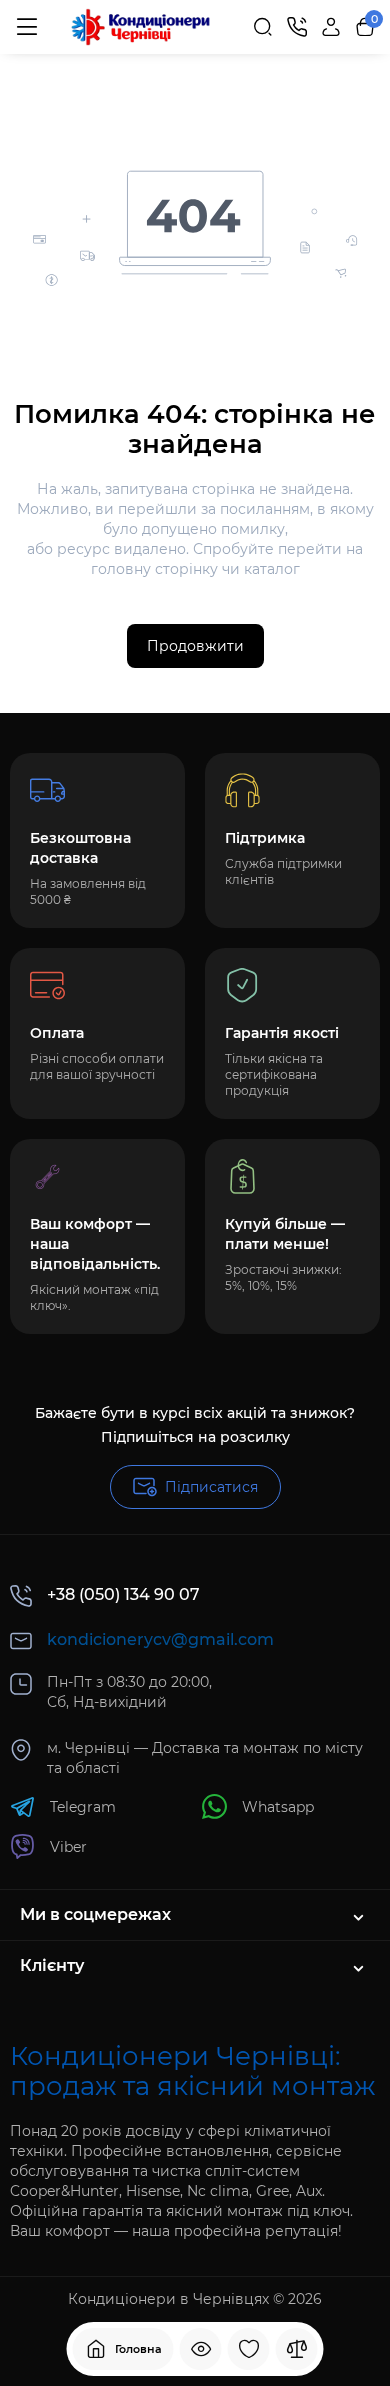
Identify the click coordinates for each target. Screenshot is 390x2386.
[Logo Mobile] (141, 27)
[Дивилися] (201, 2349)
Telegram (83, 1807)
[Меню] (27, 27)
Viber (68, 1847)
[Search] (263, 27)
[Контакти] (297, 27)
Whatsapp (278, 1807)
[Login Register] (331, 27)
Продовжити (195, 646)
